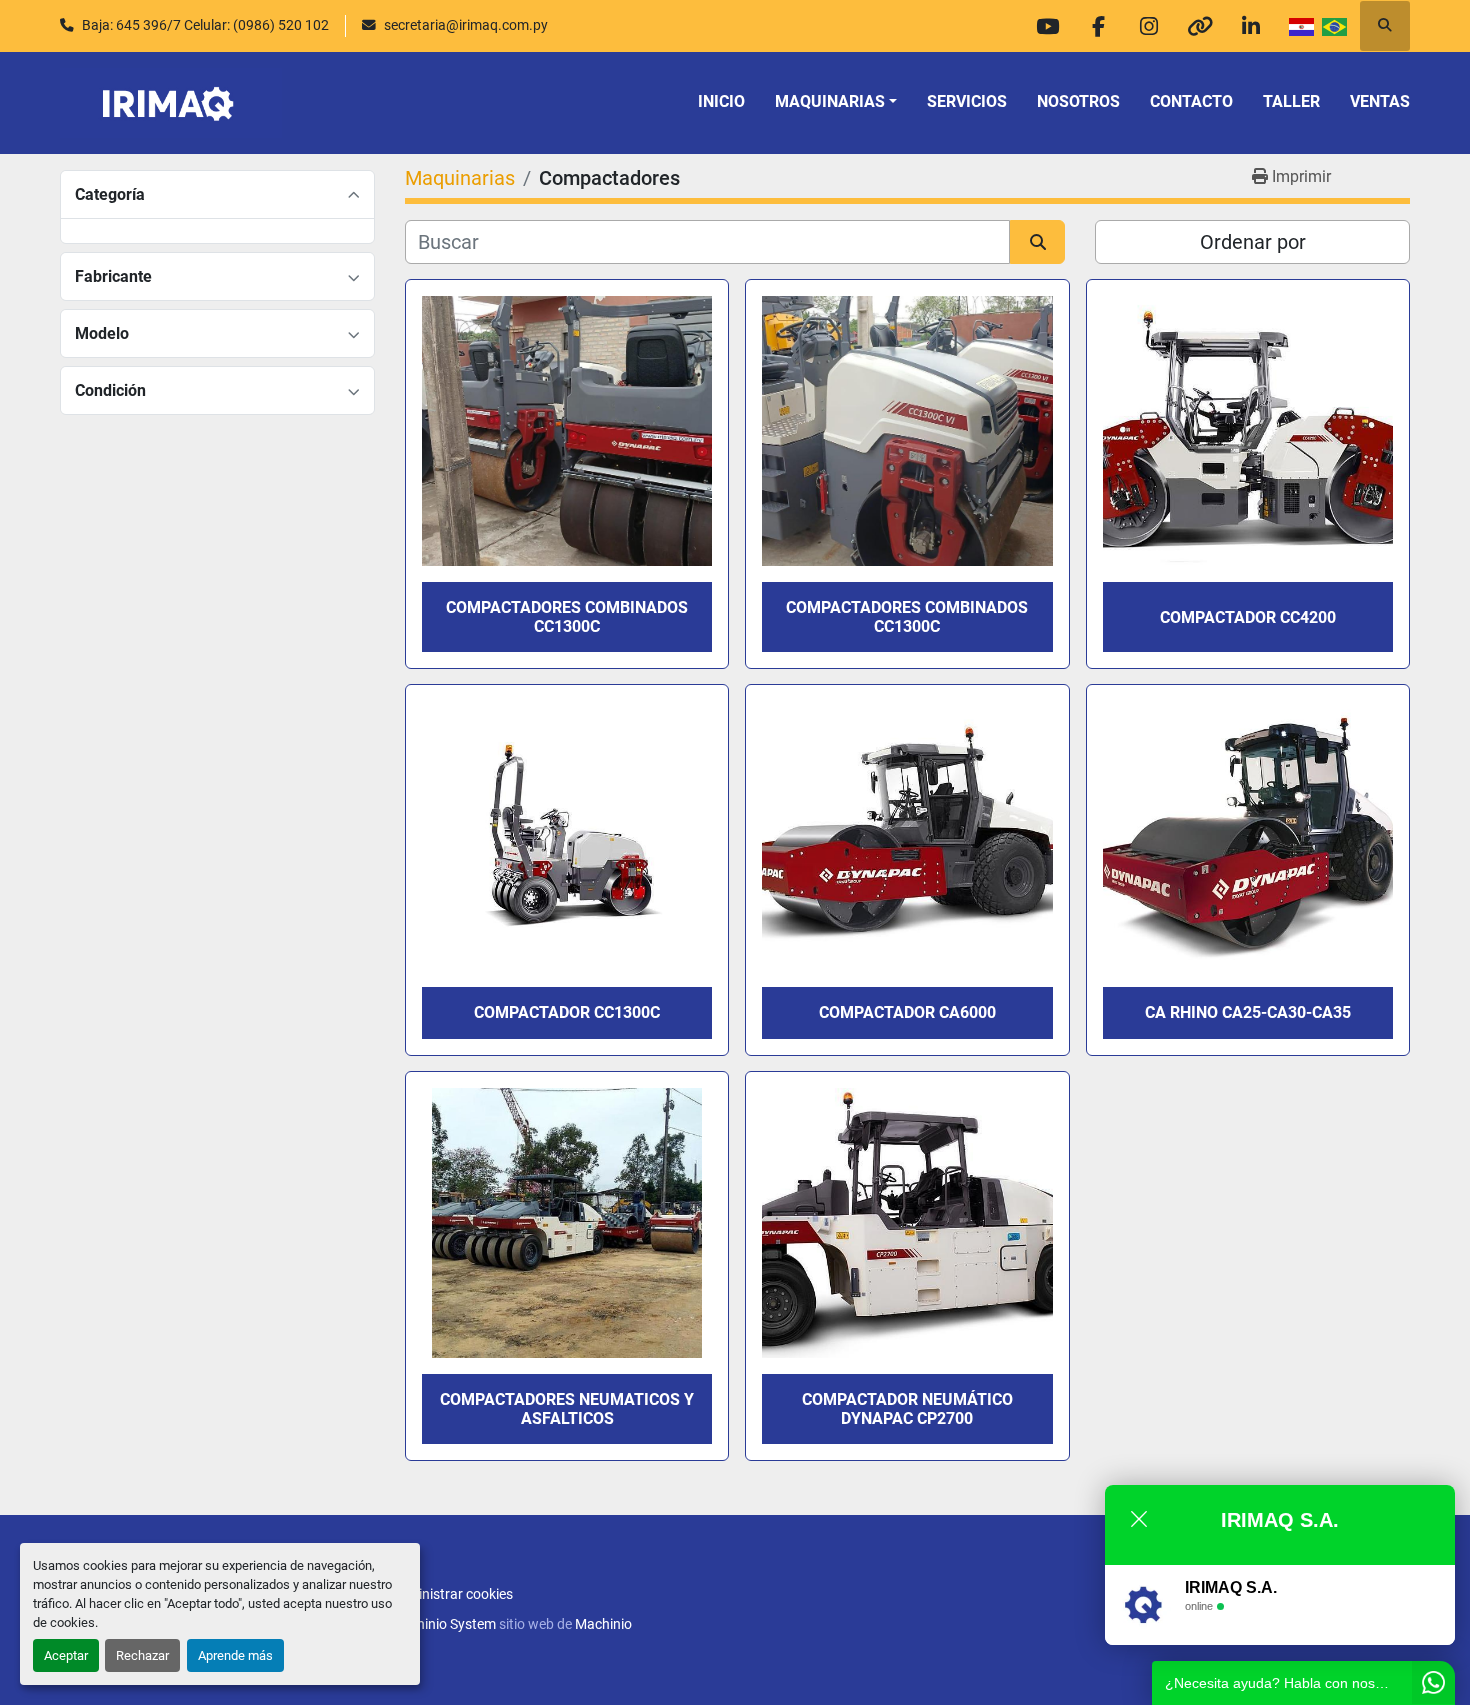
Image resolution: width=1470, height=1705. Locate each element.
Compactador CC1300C (567, 1012)
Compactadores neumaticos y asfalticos (567, 1409)
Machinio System (443, 1624)
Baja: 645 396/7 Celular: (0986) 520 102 (205, 25)
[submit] (1037, 242)
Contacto (1191, 101)
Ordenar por (1253, 242)
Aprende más (235, 1655)
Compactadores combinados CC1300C (567, 617)
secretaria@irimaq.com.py (466, 25)
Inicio (721, 101)
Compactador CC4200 (1248, 617)
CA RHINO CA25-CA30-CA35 (1248, 1012)
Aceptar (66, 1655)
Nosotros (1078, 101)
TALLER (1291, 101)
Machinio (603, 1624)
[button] (836, 102)
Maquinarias (830, 101)
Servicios (967, 101)
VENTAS (1380, 101)
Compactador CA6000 (907, 1012)
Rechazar (142, 1655)
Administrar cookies (451, 1594)
